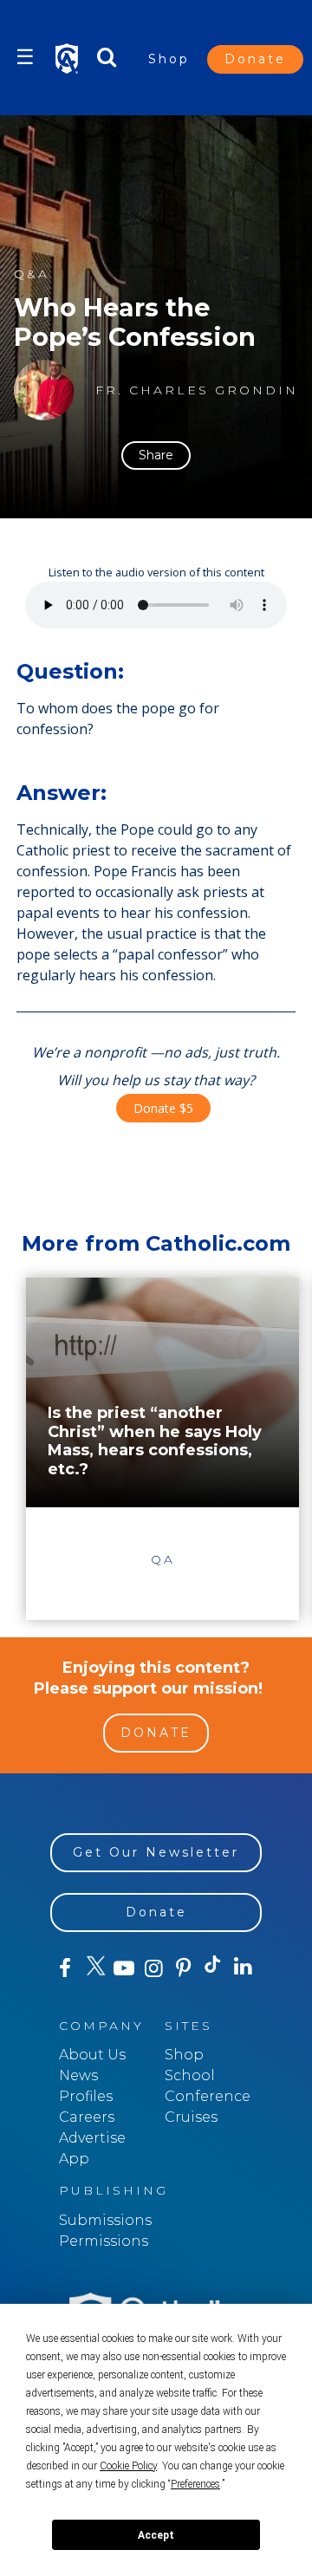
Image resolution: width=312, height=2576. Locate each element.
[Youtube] (124, 1968)
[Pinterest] (184, 1968)
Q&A (32, 274)
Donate (255, 59)
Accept (156, 2535)
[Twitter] (94, 1968)
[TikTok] (213, 1968)
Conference (208, 2096)
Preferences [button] (195, 2484)
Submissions (105, 2220)
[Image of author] (44, 390)
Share (156, 455)
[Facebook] (65, 1968)
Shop (169, 59)
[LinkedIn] (243, 1968)
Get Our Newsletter (156, 1852)
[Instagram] (153, 1968)
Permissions (104, 2241)
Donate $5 (163, 1108)
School (190, 2075)
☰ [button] (25, 57)
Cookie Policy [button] (128, 2466)
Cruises (191, 2117)
